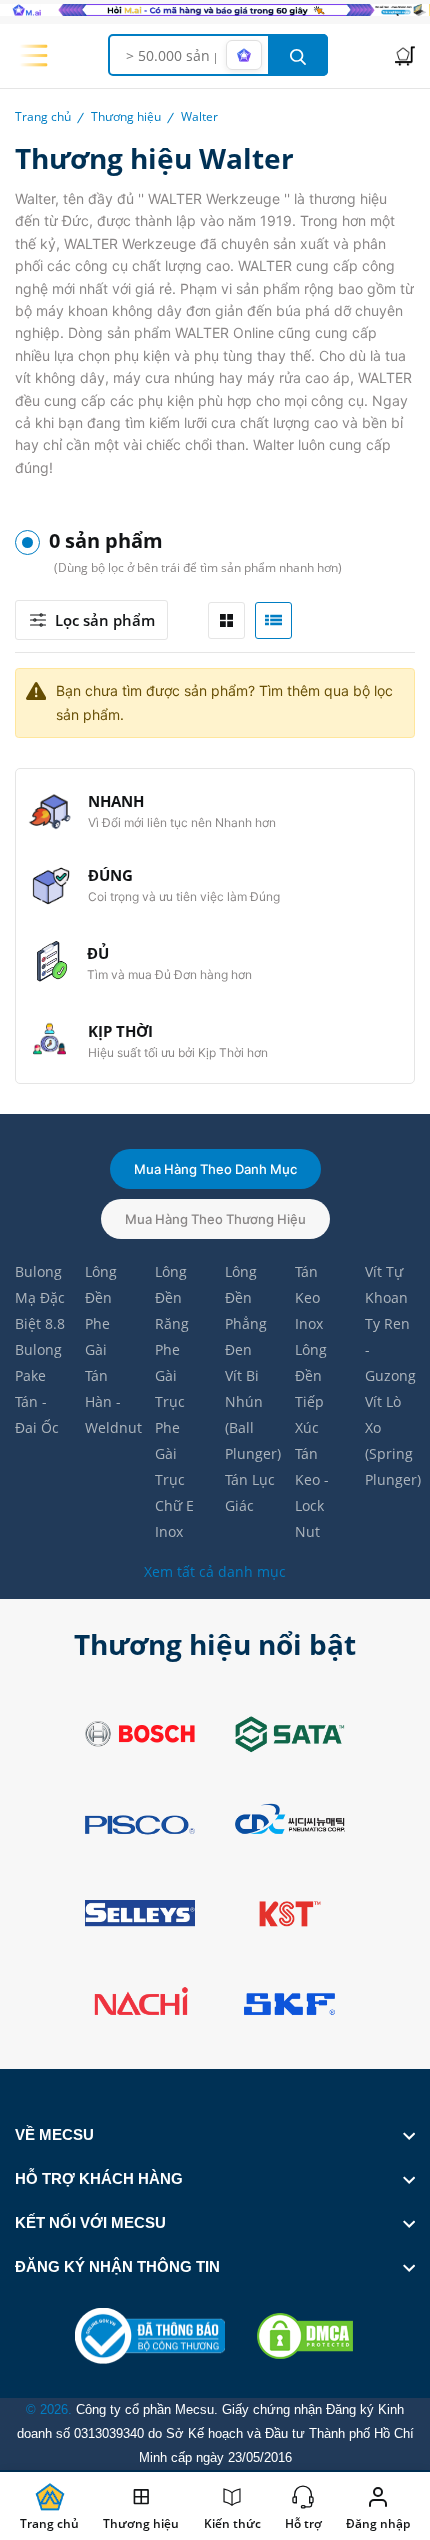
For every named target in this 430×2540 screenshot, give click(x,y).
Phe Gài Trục (170, 1375)
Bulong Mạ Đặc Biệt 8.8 (40, 1297)
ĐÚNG (110, 875)
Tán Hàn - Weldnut (110, 1401)
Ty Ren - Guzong (390, 1349)
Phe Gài (97, 1336)
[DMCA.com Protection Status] (305, 2336)
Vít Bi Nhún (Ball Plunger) (250, 1414)
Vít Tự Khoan (386, 1284)
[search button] (298, 55)
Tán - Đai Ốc (37, 1414)
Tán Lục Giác (250, 1492)
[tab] (226, 620)
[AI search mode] (244, 55)
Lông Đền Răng (172, 1297)
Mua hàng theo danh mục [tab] (215, 1169)
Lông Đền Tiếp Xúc (311, 1388)
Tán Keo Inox (309, 1297)
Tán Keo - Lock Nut (312, 1492)
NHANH (116, 801)
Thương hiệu (126, 116)
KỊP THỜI (120, 1031)
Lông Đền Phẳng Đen (246, 1310)
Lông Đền (101, 1284)
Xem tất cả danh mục (215, 1571)
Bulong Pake (38, 1362)
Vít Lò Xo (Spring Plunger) (390, 1440)
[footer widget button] (215, 2135)
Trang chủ (43, 116)
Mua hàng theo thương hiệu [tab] (215, 1219)
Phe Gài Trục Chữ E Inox (174, 1479)
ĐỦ (98, 953)
